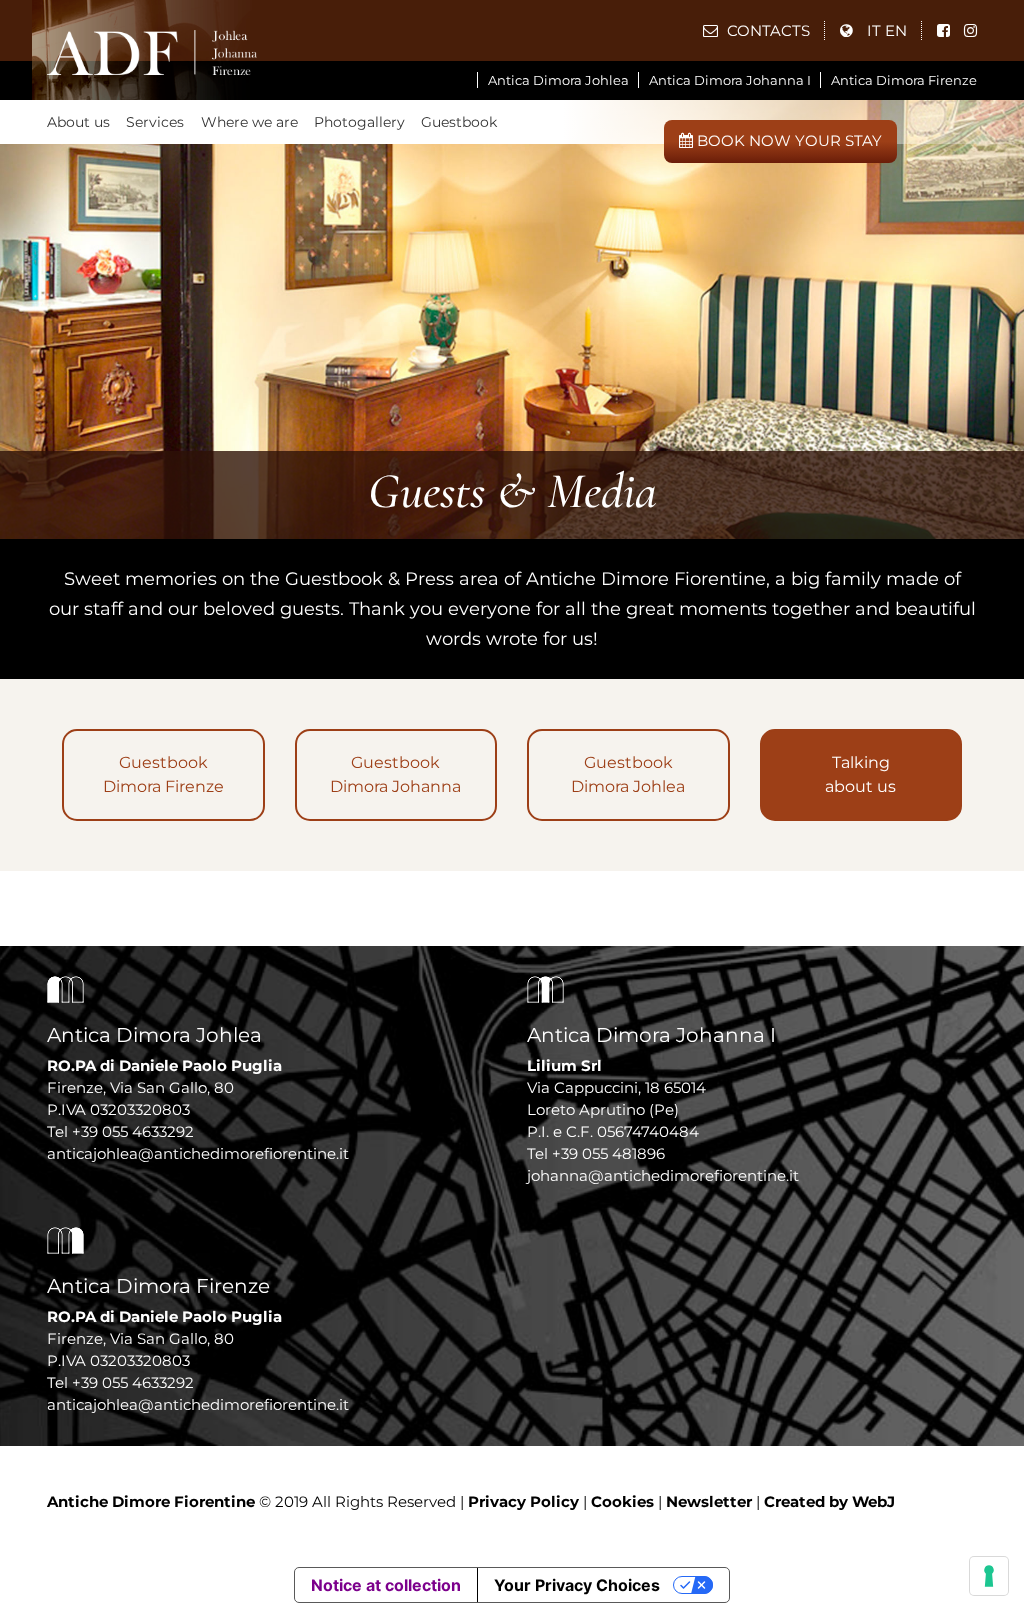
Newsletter (709, 1501)
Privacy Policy (523, 1501)
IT (874, 30)
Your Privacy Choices (577, 1585)
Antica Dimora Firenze (904, 80)
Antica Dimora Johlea (558, 80)
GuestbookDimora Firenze (163, 774)
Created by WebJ (829, 1501)
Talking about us (860, 774)
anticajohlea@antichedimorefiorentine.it (198, 1153)
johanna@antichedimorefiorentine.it (663, 1175)
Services (155, 122)
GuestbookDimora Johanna (395, 774)
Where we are (249, 122)
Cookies (622, 1501)
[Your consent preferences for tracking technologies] (989, 1576)
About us (78, 122)
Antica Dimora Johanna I (730, 80)
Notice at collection (386, 1585)
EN (896, 30)
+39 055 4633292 (133, 1131)
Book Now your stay (787, 140)
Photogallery (359, 122)
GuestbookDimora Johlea (628, 774)
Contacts (766, 30)
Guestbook (459, 122)
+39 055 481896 (608, 1153)
